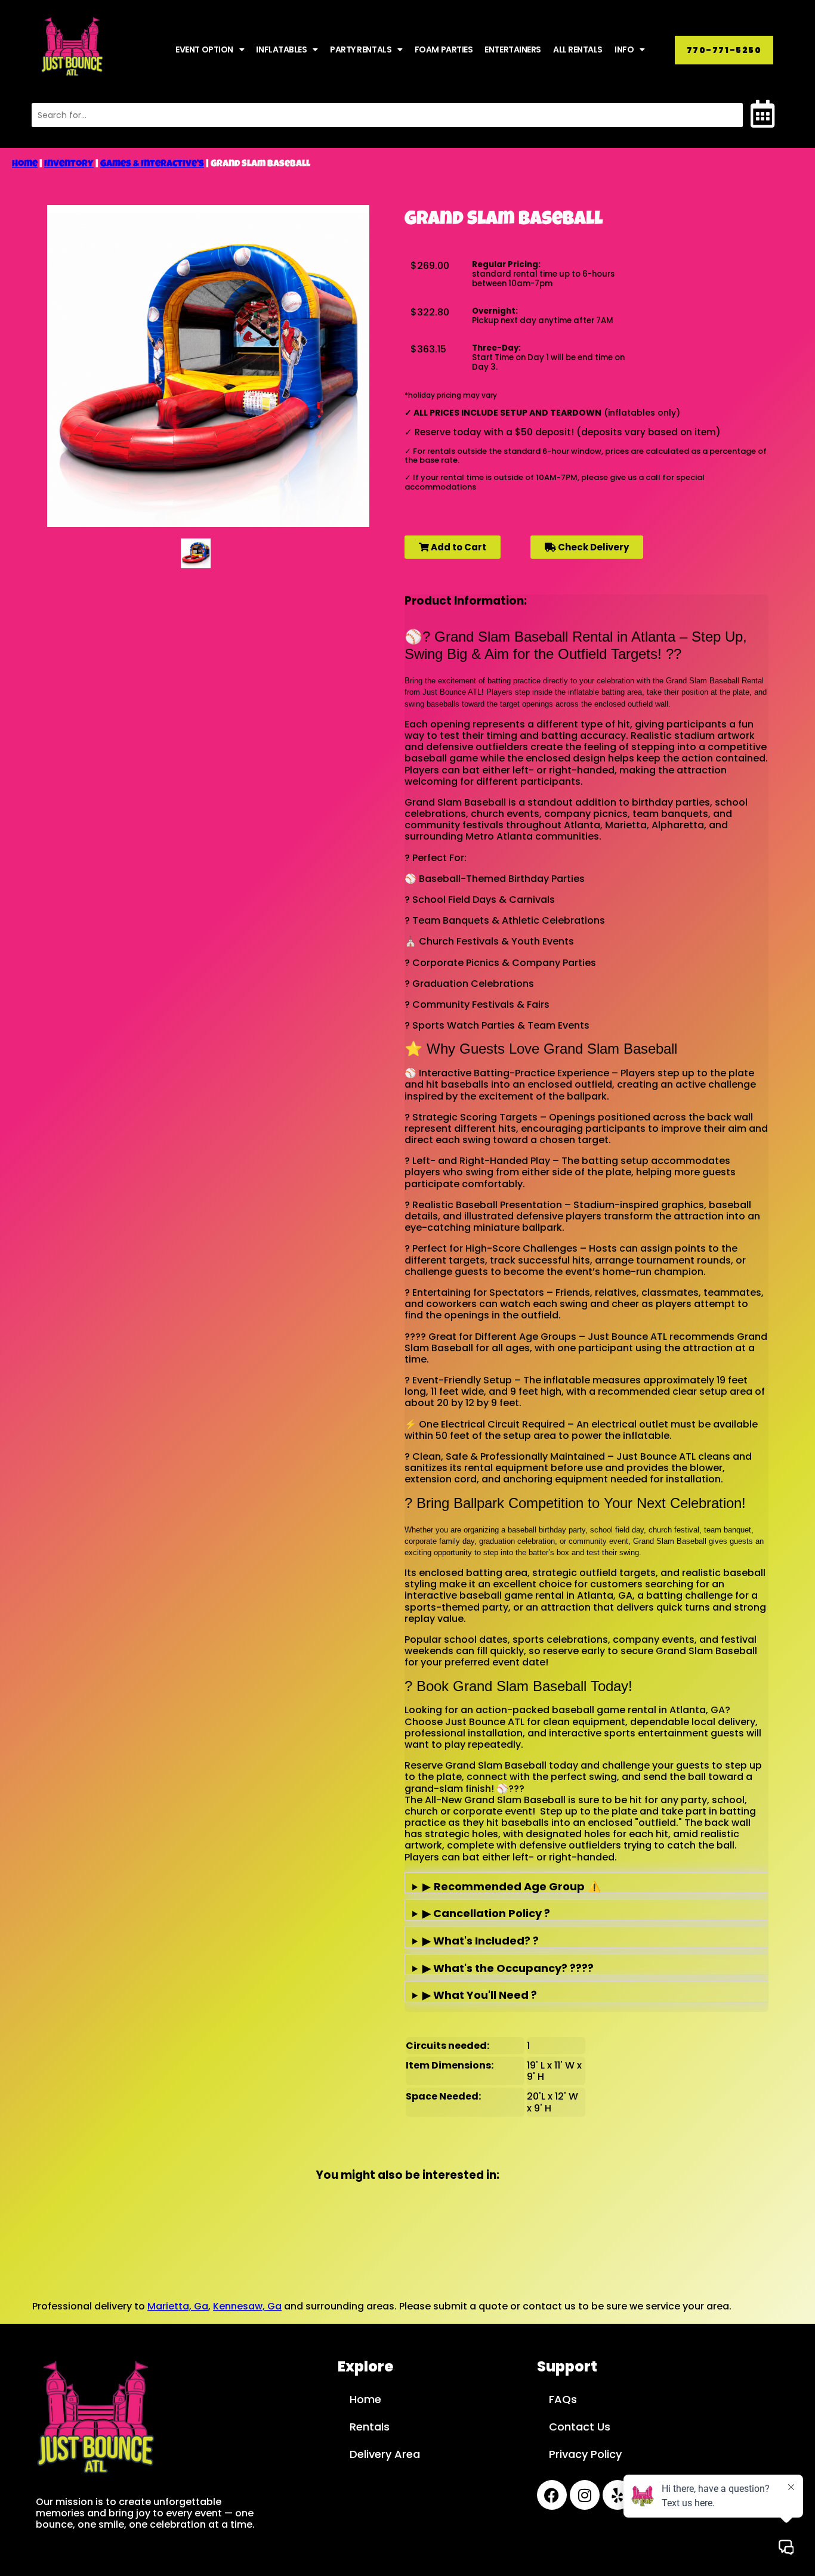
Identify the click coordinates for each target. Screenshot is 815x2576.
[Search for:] (387, 115)
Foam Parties (444, 49)
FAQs (563, 2399)
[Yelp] (618, 2495)
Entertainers (513, 49)
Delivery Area (385, 2454)
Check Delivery (592, 547)
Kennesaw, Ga (247, 2306)
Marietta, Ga (178, 2306)
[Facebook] (552, 2495)
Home (25, 165)
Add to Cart (458, 547)
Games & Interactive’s (152, 165)
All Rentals (578, 49)
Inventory (69, 165)
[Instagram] (585, 2495)
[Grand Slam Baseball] (196, 553)
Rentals (370, 2427)
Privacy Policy (585, 2454)
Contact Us (580, 2427)
